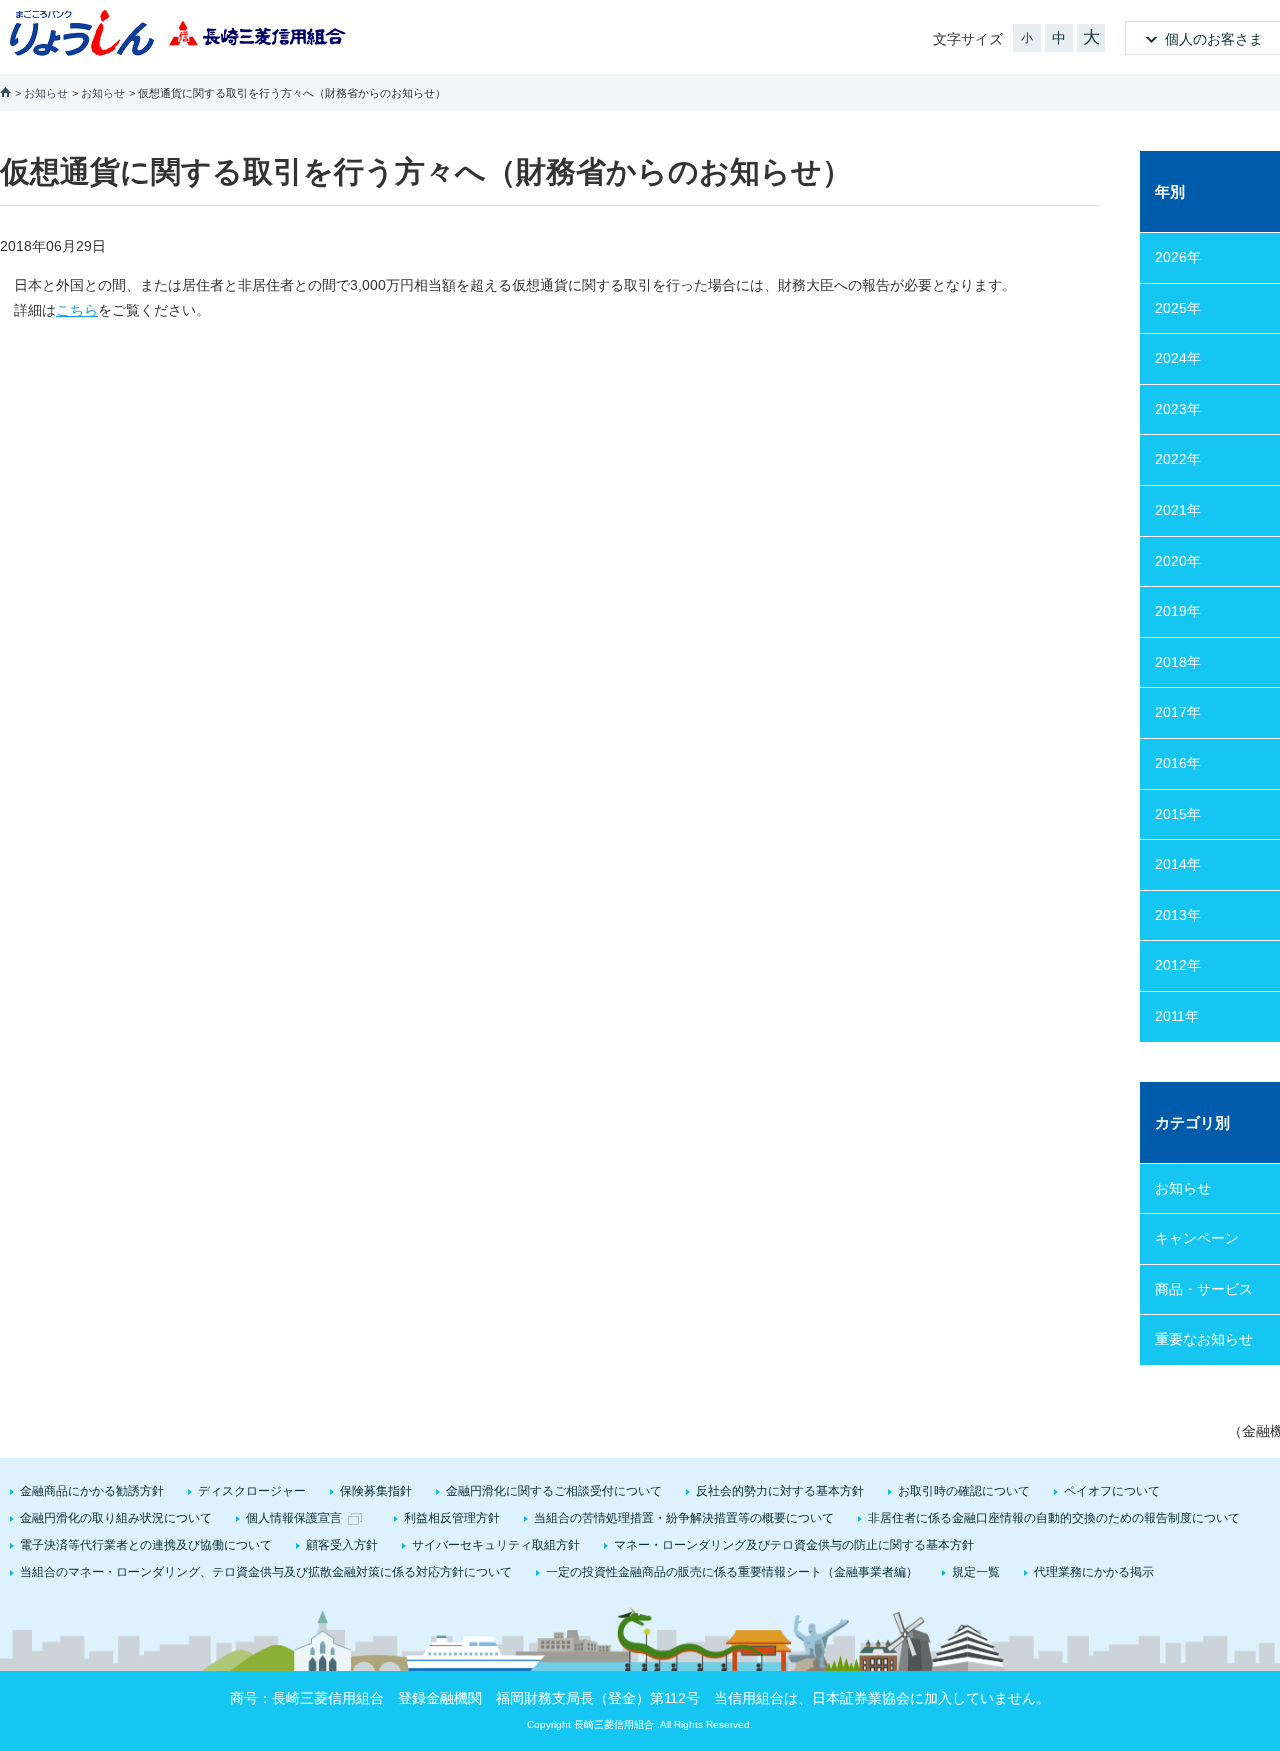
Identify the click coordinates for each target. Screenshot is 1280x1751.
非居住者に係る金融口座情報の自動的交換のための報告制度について (1054, 1518)
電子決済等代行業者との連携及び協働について (146, 1545)
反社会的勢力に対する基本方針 (780, 1491)
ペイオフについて (1112, 1491)
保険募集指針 (376, 1491)
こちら (77, 310)
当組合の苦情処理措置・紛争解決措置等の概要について (684, 1518)
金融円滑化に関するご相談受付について (554, 1491)
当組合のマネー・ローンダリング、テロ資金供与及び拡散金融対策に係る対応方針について (266, 1572)
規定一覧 (976, 1572)
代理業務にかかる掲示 (1094, 1572)
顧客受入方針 (342, 1545)
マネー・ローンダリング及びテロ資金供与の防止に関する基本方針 (794, 1545)
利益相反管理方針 (452, 1518)
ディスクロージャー (252, 1491)
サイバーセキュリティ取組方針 (496, 1545)
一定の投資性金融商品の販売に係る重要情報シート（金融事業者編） (732, 1572)
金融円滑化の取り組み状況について (116, 1518)
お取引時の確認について (964, 1491)
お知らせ (46, 93)
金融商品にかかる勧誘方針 (92, 1491)
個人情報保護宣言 (294, 1518)
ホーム (5, 91)
